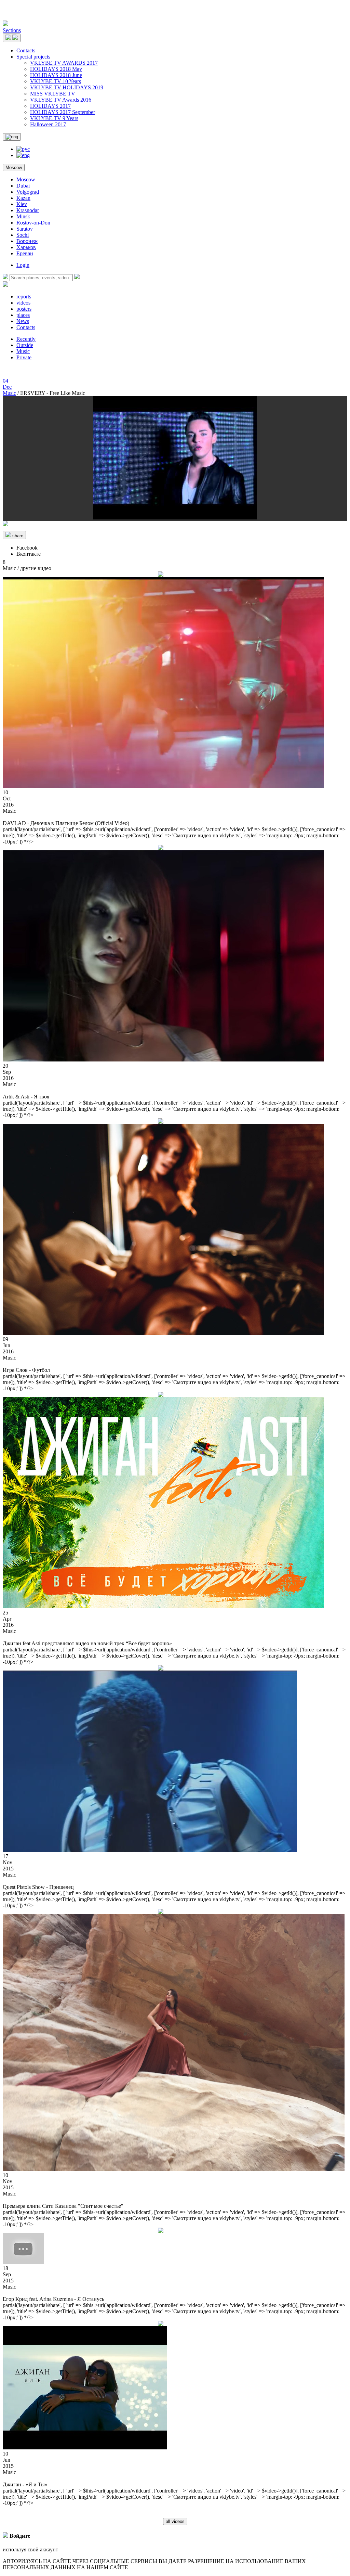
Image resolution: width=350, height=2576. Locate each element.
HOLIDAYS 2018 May (56, 69)
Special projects (33, 57)
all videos (175, 2521)
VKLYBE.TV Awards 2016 (61, 100)
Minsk (23, 216)
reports (24, 297)
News (23, 321)
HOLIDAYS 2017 (50, 106)
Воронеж (27, 241)
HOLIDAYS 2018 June (56, 75)
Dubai (23, 186)
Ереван (25, 253)
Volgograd (28, 192)
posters (24, 309)
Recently (26, 339)
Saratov (25, 229)
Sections (12, 30)
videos (23, 303)
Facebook (27, 548)
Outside (25, 345)
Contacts (26, 50)
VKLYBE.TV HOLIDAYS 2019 (67, 87)
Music (23, 351)
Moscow (14, 168)
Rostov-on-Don (33, 223)
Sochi (23, 235)
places (23, 315)
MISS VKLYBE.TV (53, 94)
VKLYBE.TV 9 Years (54, 118)
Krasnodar (28, 210)
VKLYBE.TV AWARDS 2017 (64, 63)
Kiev (22, 204)
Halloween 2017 (48, 124)
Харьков (26, 247)
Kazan (23, 198)
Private (24, 357)
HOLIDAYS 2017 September (63, 112)
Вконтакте (29, 554)
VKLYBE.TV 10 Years (56, 81)
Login (23, 265)
